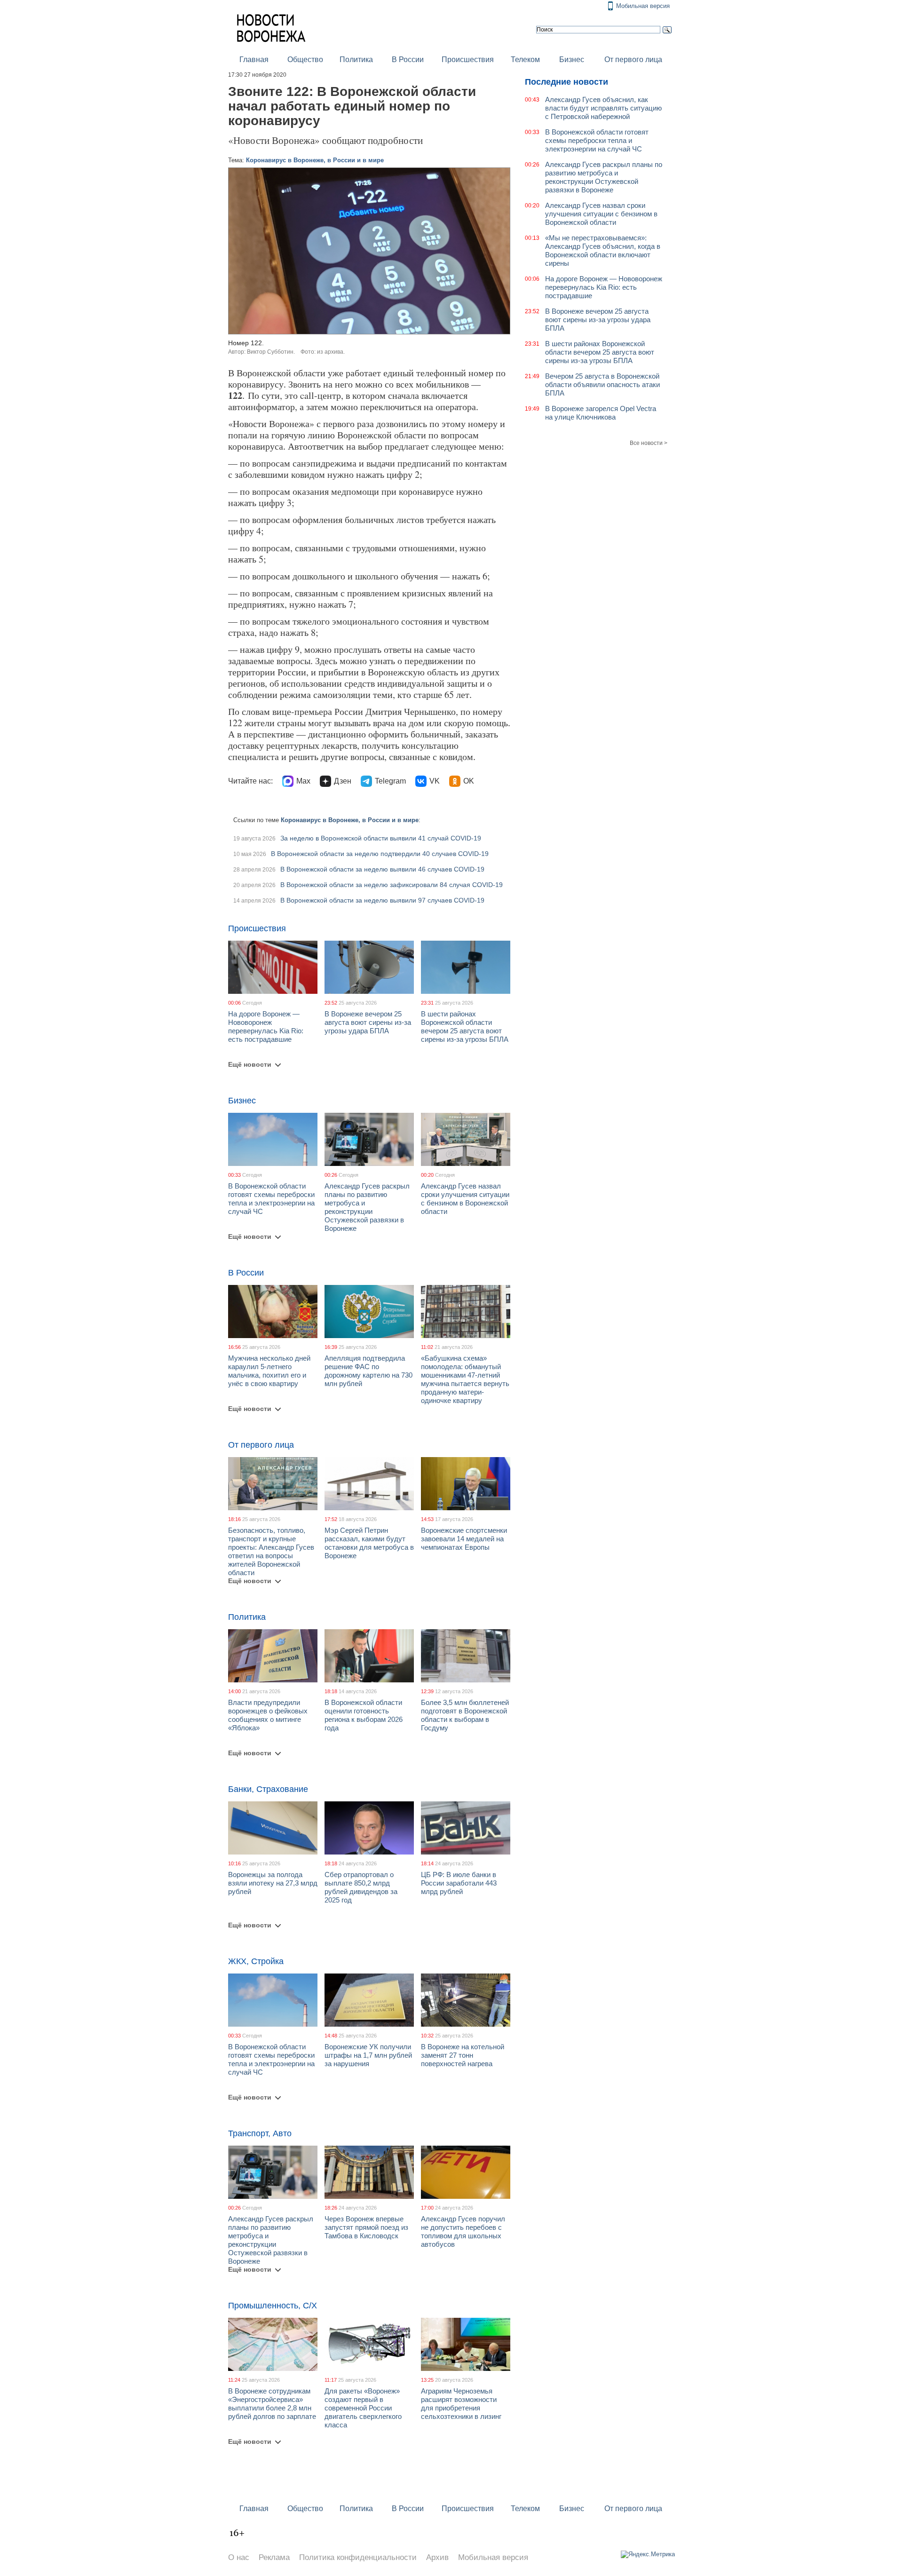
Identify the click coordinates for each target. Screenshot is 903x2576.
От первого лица (633, 59)
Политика (356, 59)
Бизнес (572, 59)
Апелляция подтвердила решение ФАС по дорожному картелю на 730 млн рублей (368, 1371)
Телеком (525, 59)
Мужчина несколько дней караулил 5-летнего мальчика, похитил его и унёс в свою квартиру (269, 1371)
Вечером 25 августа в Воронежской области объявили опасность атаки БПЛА (602, 384)
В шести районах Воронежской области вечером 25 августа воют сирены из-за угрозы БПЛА (465, 1026)
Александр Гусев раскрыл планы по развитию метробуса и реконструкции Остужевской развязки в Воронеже (367, 1207)
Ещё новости (250, 1064)
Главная (254, 59)
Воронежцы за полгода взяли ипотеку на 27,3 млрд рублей (273, 1883)
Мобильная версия (643, 6)
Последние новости (566, 82)
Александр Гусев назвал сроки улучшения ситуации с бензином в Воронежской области (465, 1199)
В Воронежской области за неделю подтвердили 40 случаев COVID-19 (380, 854)
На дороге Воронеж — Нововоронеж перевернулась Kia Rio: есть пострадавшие (266, 1026)
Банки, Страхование (268, 1789)
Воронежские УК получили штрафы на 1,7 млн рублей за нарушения (368, 2055)
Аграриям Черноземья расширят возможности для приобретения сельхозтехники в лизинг (461, 2404)
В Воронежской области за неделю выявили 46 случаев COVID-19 (382, 869)
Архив (437, 2557)
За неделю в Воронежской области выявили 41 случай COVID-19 (381, 838)
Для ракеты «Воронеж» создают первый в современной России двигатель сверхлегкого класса (363, 2408)
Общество (305, 59)
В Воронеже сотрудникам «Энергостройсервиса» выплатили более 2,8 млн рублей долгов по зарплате (272, 2404)
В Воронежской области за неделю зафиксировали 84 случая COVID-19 (392, 885)
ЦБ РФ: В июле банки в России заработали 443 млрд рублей (459, 1883)
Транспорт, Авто (260, 2133)
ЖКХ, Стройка (256, 1961)
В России (408, 59)
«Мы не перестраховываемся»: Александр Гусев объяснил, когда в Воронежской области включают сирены (603, 250)
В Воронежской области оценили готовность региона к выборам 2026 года (364, 1715)
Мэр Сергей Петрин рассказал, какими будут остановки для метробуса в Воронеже (369, 1543)
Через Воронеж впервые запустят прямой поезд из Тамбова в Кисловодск (366, 2227)
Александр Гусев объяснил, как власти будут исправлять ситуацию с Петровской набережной (603, 108)
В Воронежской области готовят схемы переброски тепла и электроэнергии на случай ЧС (271, 1199)
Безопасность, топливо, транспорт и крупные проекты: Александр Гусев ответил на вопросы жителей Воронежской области (271, 1551)
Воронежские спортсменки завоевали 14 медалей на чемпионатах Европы (464, 1539)
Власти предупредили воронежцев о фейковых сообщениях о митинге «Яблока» (268, 1715)
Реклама (274, 2557)
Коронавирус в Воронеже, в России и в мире (315, 160)
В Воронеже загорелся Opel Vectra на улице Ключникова (601, 413)
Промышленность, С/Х (273, 2306)
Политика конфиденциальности (358, 2557)
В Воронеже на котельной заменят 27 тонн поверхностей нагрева (463, 2055)
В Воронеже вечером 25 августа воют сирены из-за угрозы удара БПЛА (368, 1022)
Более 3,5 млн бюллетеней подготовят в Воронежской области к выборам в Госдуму (465, 1715)
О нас (239, 2557)
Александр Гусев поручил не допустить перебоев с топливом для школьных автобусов (463, 2231)
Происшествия (468, 59)
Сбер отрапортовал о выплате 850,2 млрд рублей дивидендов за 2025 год (361, 1887)
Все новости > (649, 443)
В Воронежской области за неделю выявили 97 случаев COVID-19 (382, 900)
